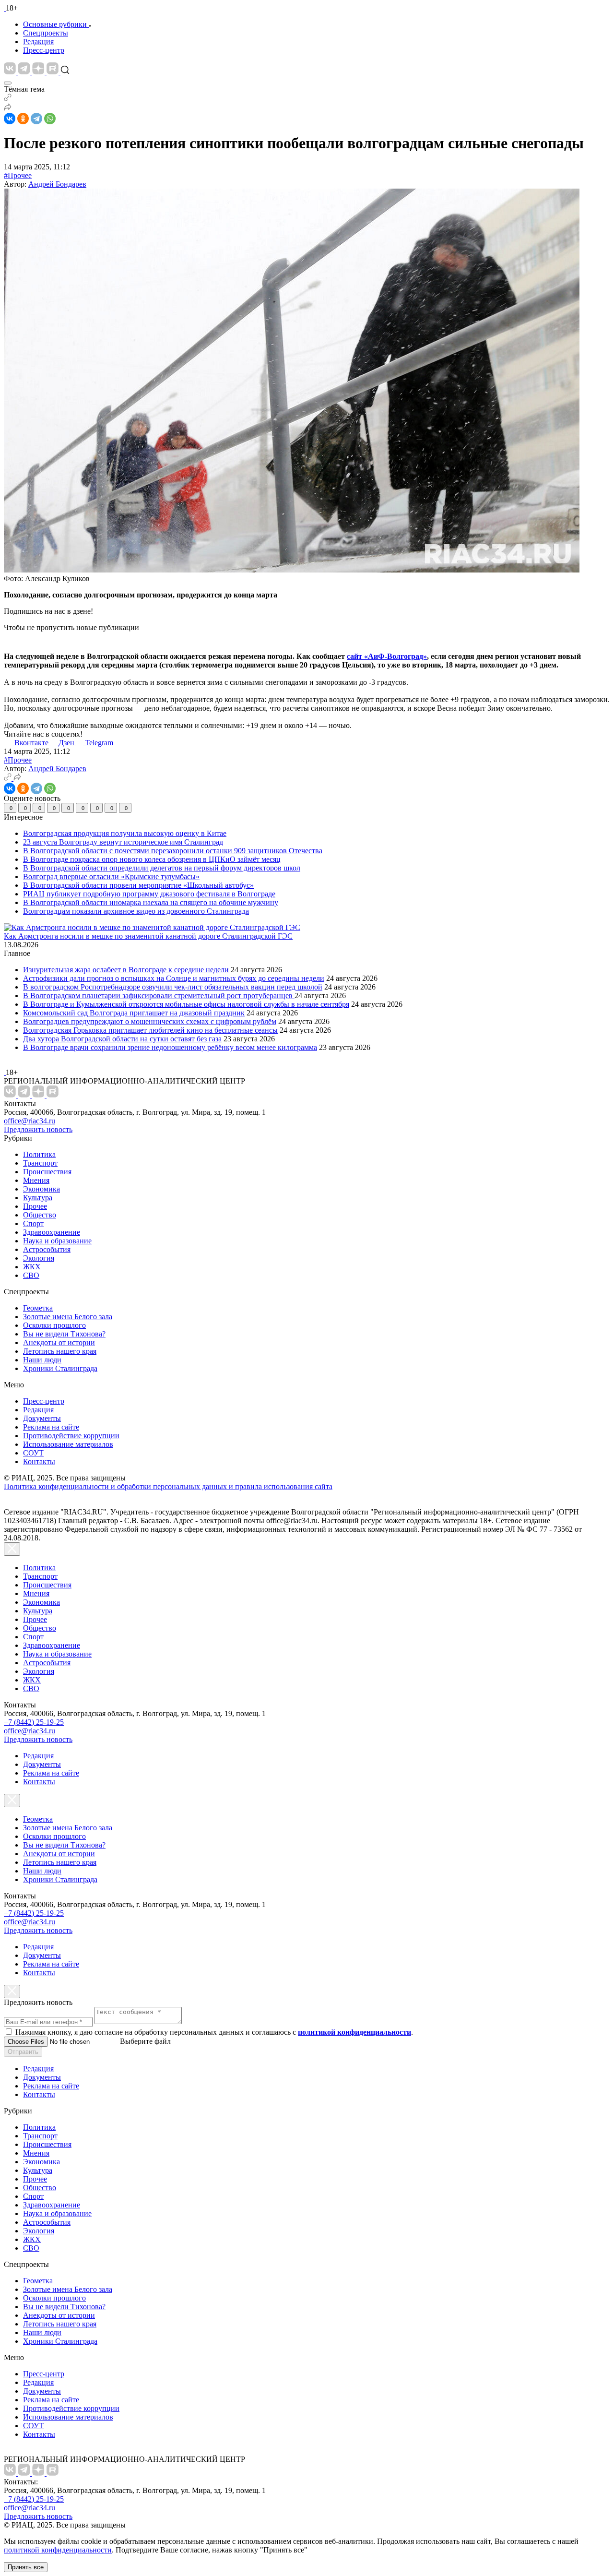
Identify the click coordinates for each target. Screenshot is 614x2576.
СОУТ (33, 1453)
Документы (42, 1418)
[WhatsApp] (50, 119)
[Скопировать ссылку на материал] (8, 99)
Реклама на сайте (51, 1427)
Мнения (36, 1180)
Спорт (33, 1223)
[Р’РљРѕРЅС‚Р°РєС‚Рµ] (10, 119)
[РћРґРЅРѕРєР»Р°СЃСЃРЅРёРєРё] (23, 119)
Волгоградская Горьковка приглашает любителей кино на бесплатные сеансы (150, 1030)
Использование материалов (68, 1444)
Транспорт (40, 1163)
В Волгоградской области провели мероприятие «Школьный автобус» (138, 885)
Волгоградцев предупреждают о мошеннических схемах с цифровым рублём (150, 1021)
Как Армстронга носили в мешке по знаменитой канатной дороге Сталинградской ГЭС (148, 936)
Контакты (39, 1461)
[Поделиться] (8, 108)
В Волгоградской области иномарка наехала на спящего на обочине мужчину (151, 902)
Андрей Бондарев (57, 184)
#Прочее (18, 175)
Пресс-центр (44, 50)
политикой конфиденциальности (58, 2550)
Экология (39, 1258)
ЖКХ (32, 1267)
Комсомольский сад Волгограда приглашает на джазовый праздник (134, 1013)
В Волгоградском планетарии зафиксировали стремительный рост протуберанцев (159, 996)
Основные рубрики (55, 24)
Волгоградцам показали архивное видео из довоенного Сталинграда (136, 911)
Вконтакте (32, 743)
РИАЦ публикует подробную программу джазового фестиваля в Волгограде (149, 894)
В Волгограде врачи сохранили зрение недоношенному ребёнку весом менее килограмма (170, 1047)
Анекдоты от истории (59, 1342)
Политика (39, 1154)
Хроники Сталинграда (60, 1368)
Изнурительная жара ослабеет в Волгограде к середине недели (126, 970)
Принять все (26, 2567)
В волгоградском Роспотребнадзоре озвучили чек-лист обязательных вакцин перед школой (173, 987)
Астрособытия (47, 1249)
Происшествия (47, 1172)
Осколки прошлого (54, 1325)
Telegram (99, 743)
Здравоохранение (52, 1232)
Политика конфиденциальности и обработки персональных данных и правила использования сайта (168, 1486)
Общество (40, 1215)
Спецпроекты (46, 33)
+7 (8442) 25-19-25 (34, 1722)
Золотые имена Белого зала (68, 1317)
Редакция (38, 42)
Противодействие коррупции (71, 1436)
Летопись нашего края (60, 1351)
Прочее (35, 1206)
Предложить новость (38, 1129)
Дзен (67, 743)
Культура (38, 1198)
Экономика (41, 1189)
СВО (31, 1275)
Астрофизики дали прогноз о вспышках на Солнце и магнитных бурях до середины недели (174, 978)
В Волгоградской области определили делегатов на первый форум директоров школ (162, 868)
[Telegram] (36, 119)
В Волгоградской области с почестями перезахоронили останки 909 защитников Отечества (173, 851)
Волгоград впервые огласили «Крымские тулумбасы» (111, 877)
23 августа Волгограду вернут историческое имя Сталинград (123, 842)
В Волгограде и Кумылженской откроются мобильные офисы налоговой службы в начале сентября (186, 1004)
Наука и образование (57, 1241)
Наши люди (42, 1360)
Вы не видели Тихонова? (64, 1334)
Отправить (23, 2052)
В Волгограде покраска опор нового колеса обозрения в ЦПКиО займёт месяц (152, 859)
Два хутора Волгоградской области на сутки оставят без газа (122, 1039)
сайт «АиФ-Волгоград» (387, 656)
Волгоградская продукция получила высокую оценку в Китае (125, 833)
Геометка (38, 1308)
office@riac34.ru (30, 1121)
